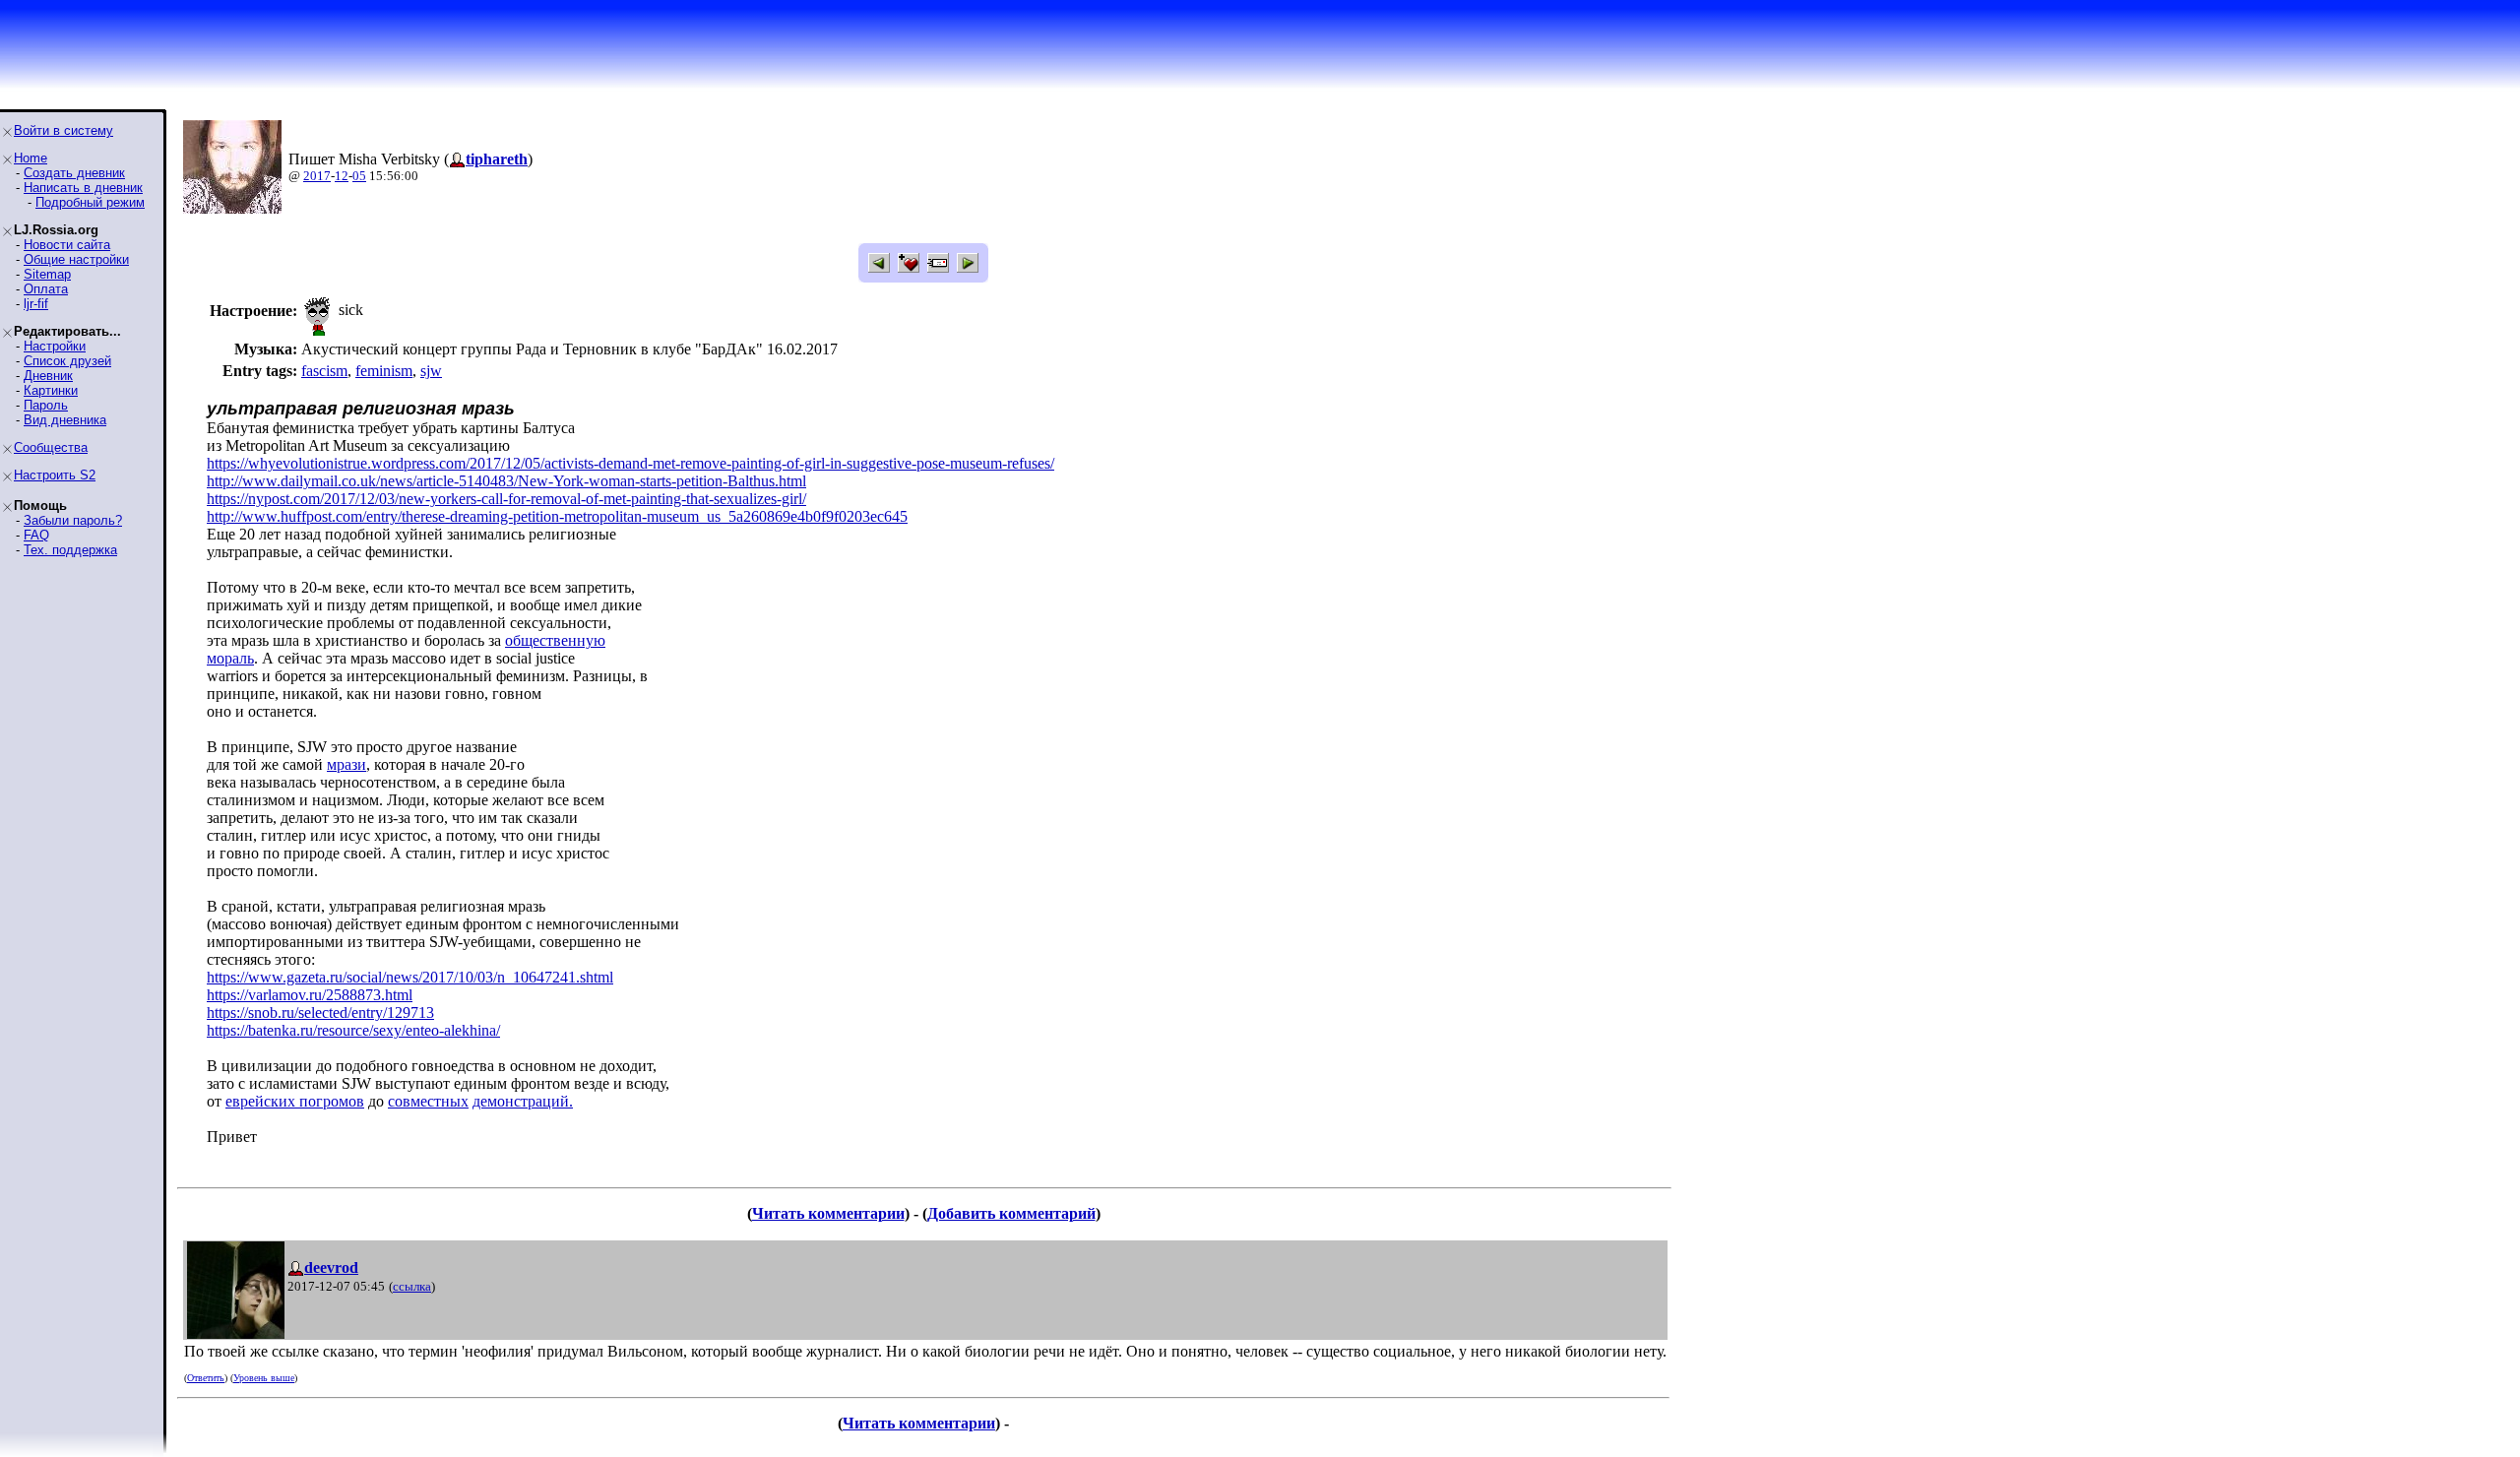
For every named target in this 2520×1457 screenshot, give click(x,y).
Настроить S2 (55, 475)
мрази (346, 764)
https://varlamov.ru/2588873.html (310, 995)
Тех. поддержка (70, 550)
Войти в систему (63, 130)
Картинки (51, 390)
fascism (324, 371)
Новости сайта (67, 245)
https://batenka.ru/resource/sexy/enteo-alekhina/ (353, 1030)
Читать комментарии (828, 1213)
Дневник (48, 376)
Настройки (55, 346)
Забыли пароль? (73, 520)
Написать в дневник (83, 188)
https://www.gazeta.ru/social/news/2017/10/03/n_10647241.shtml (410, 977)
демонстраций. (523, 1101)
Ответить (206, 1378)
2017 (317, 176)
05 (359, 176)
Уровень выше (264, 1378)
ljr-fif (36, 304)
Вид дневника (65, 420)
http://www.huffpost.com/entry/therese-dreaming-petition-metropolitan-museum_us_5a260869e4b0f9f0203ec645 (557, 516)
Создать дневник (74, 173)
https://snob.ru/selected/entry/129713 (320, 1013)
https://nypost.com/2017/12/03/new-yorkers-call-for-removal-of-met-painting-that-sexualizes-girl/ (506, 499)
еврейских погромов (295, 1101)
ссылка (412, 1286)
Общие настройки (76, 259)
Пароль (46, 405)
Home (31, 158)
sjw (431, 371)
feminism (384, 371)
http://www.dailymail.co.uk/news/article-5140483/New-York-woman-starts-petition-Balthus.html (506, 481)
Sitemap (47, 274)
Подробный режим (90, 202)
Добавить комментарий (1011, 1213)
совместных (428, 1101)
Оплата (46, 289)
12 (342, 176)
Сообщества (51, 447)
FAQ (36, 535)
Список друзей (67, 361)
